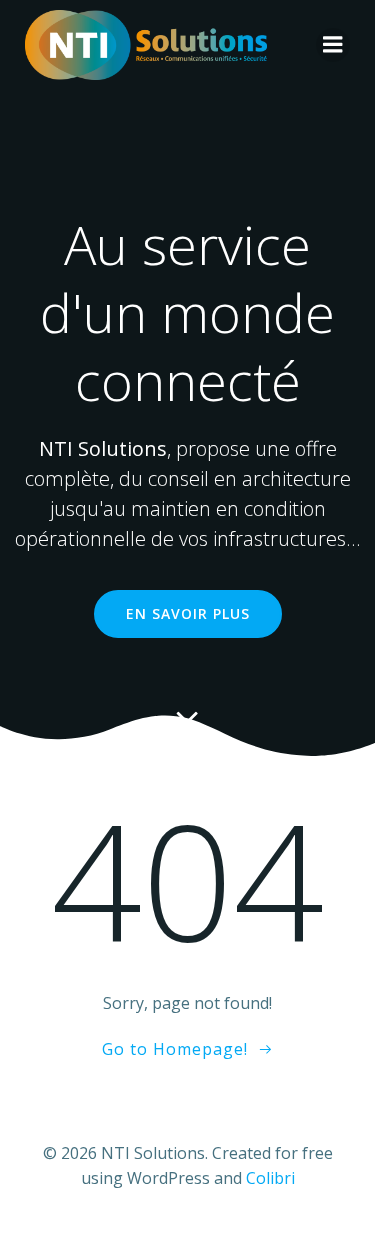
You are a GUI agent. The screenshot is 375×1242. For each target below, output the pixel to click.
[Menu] (333, 45)
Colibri (270, 1178)
